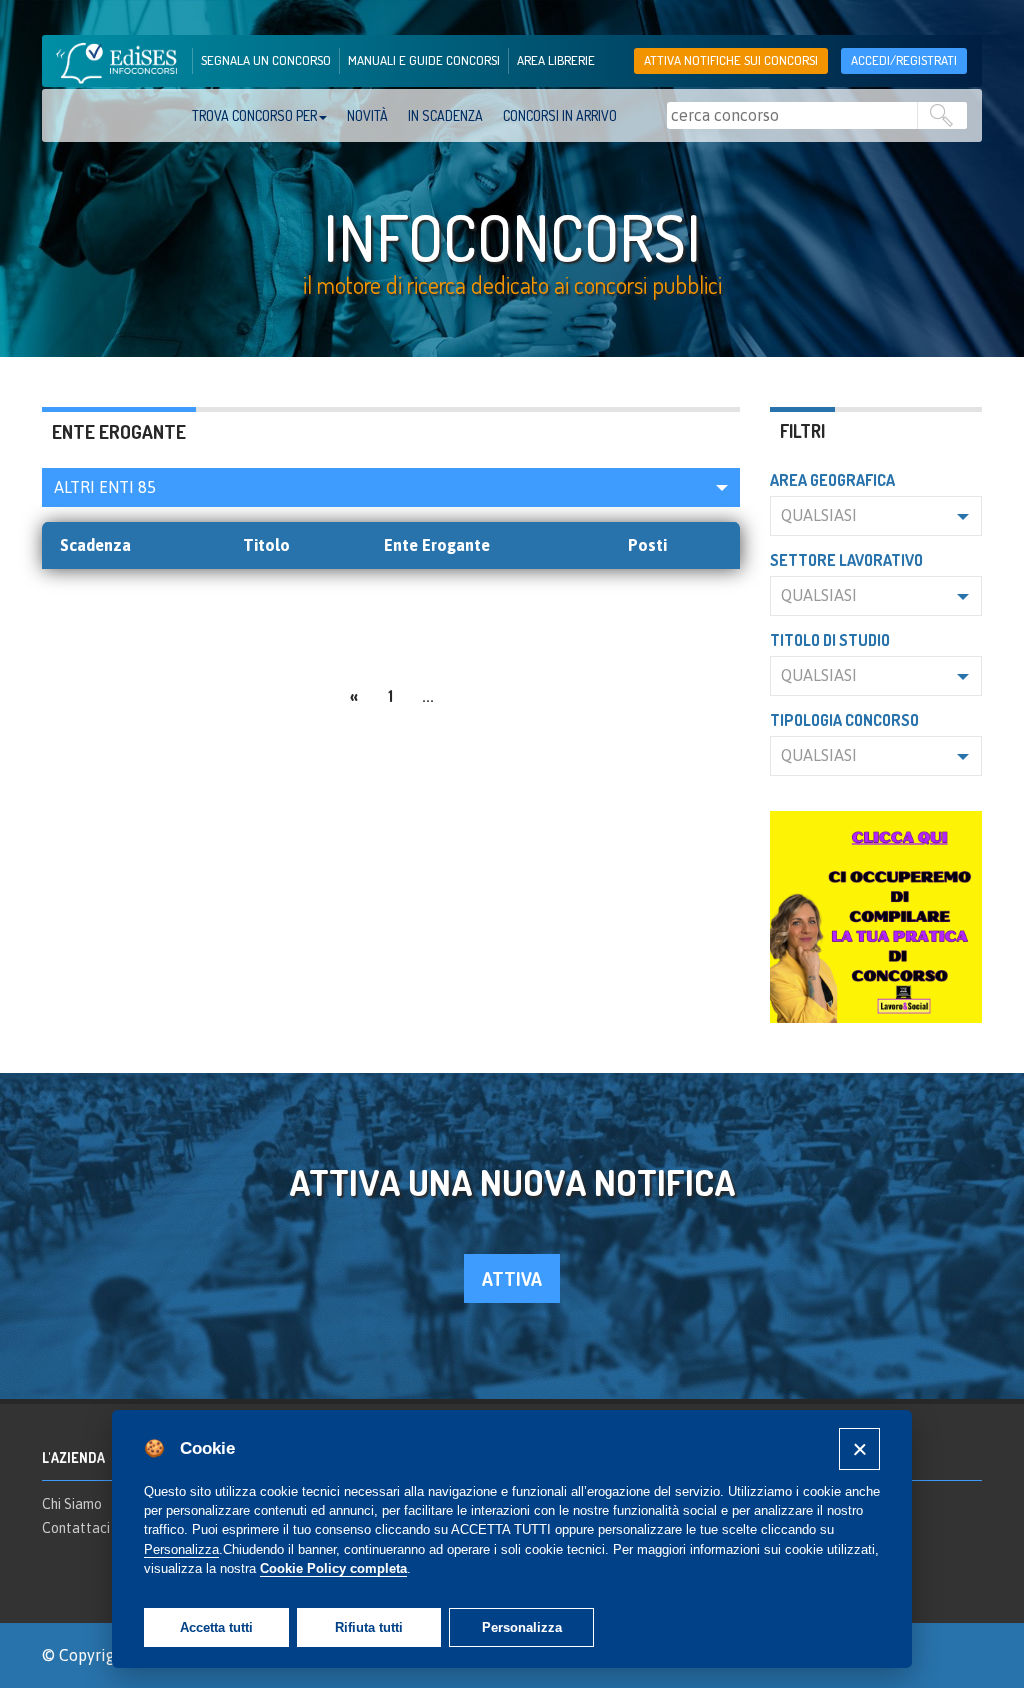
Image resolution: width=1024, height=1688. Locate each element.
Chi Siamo (72, 1504)
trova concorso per (254, 115)
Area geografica (832, 480)
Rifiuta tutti (369, 1627)
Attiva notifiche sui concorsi (731, 60)
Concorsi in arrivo (560, 115)
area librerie (556, 60)
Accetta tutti (216, 1627)
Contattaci (76, 1528)
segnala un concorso (266, 60)
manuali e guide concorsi (424, 60)
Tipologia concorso (844, 720)
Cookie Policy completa (333, 1568)
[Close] (859, 1448)
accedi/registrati (904, 60)
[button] (391, 487)
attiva (512, 1278)
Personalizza (522, 1627)
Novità (367, 115)
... (428, 696)
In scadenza (445, 115)
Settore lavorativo (846, 560)
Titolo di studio (830, 640)
